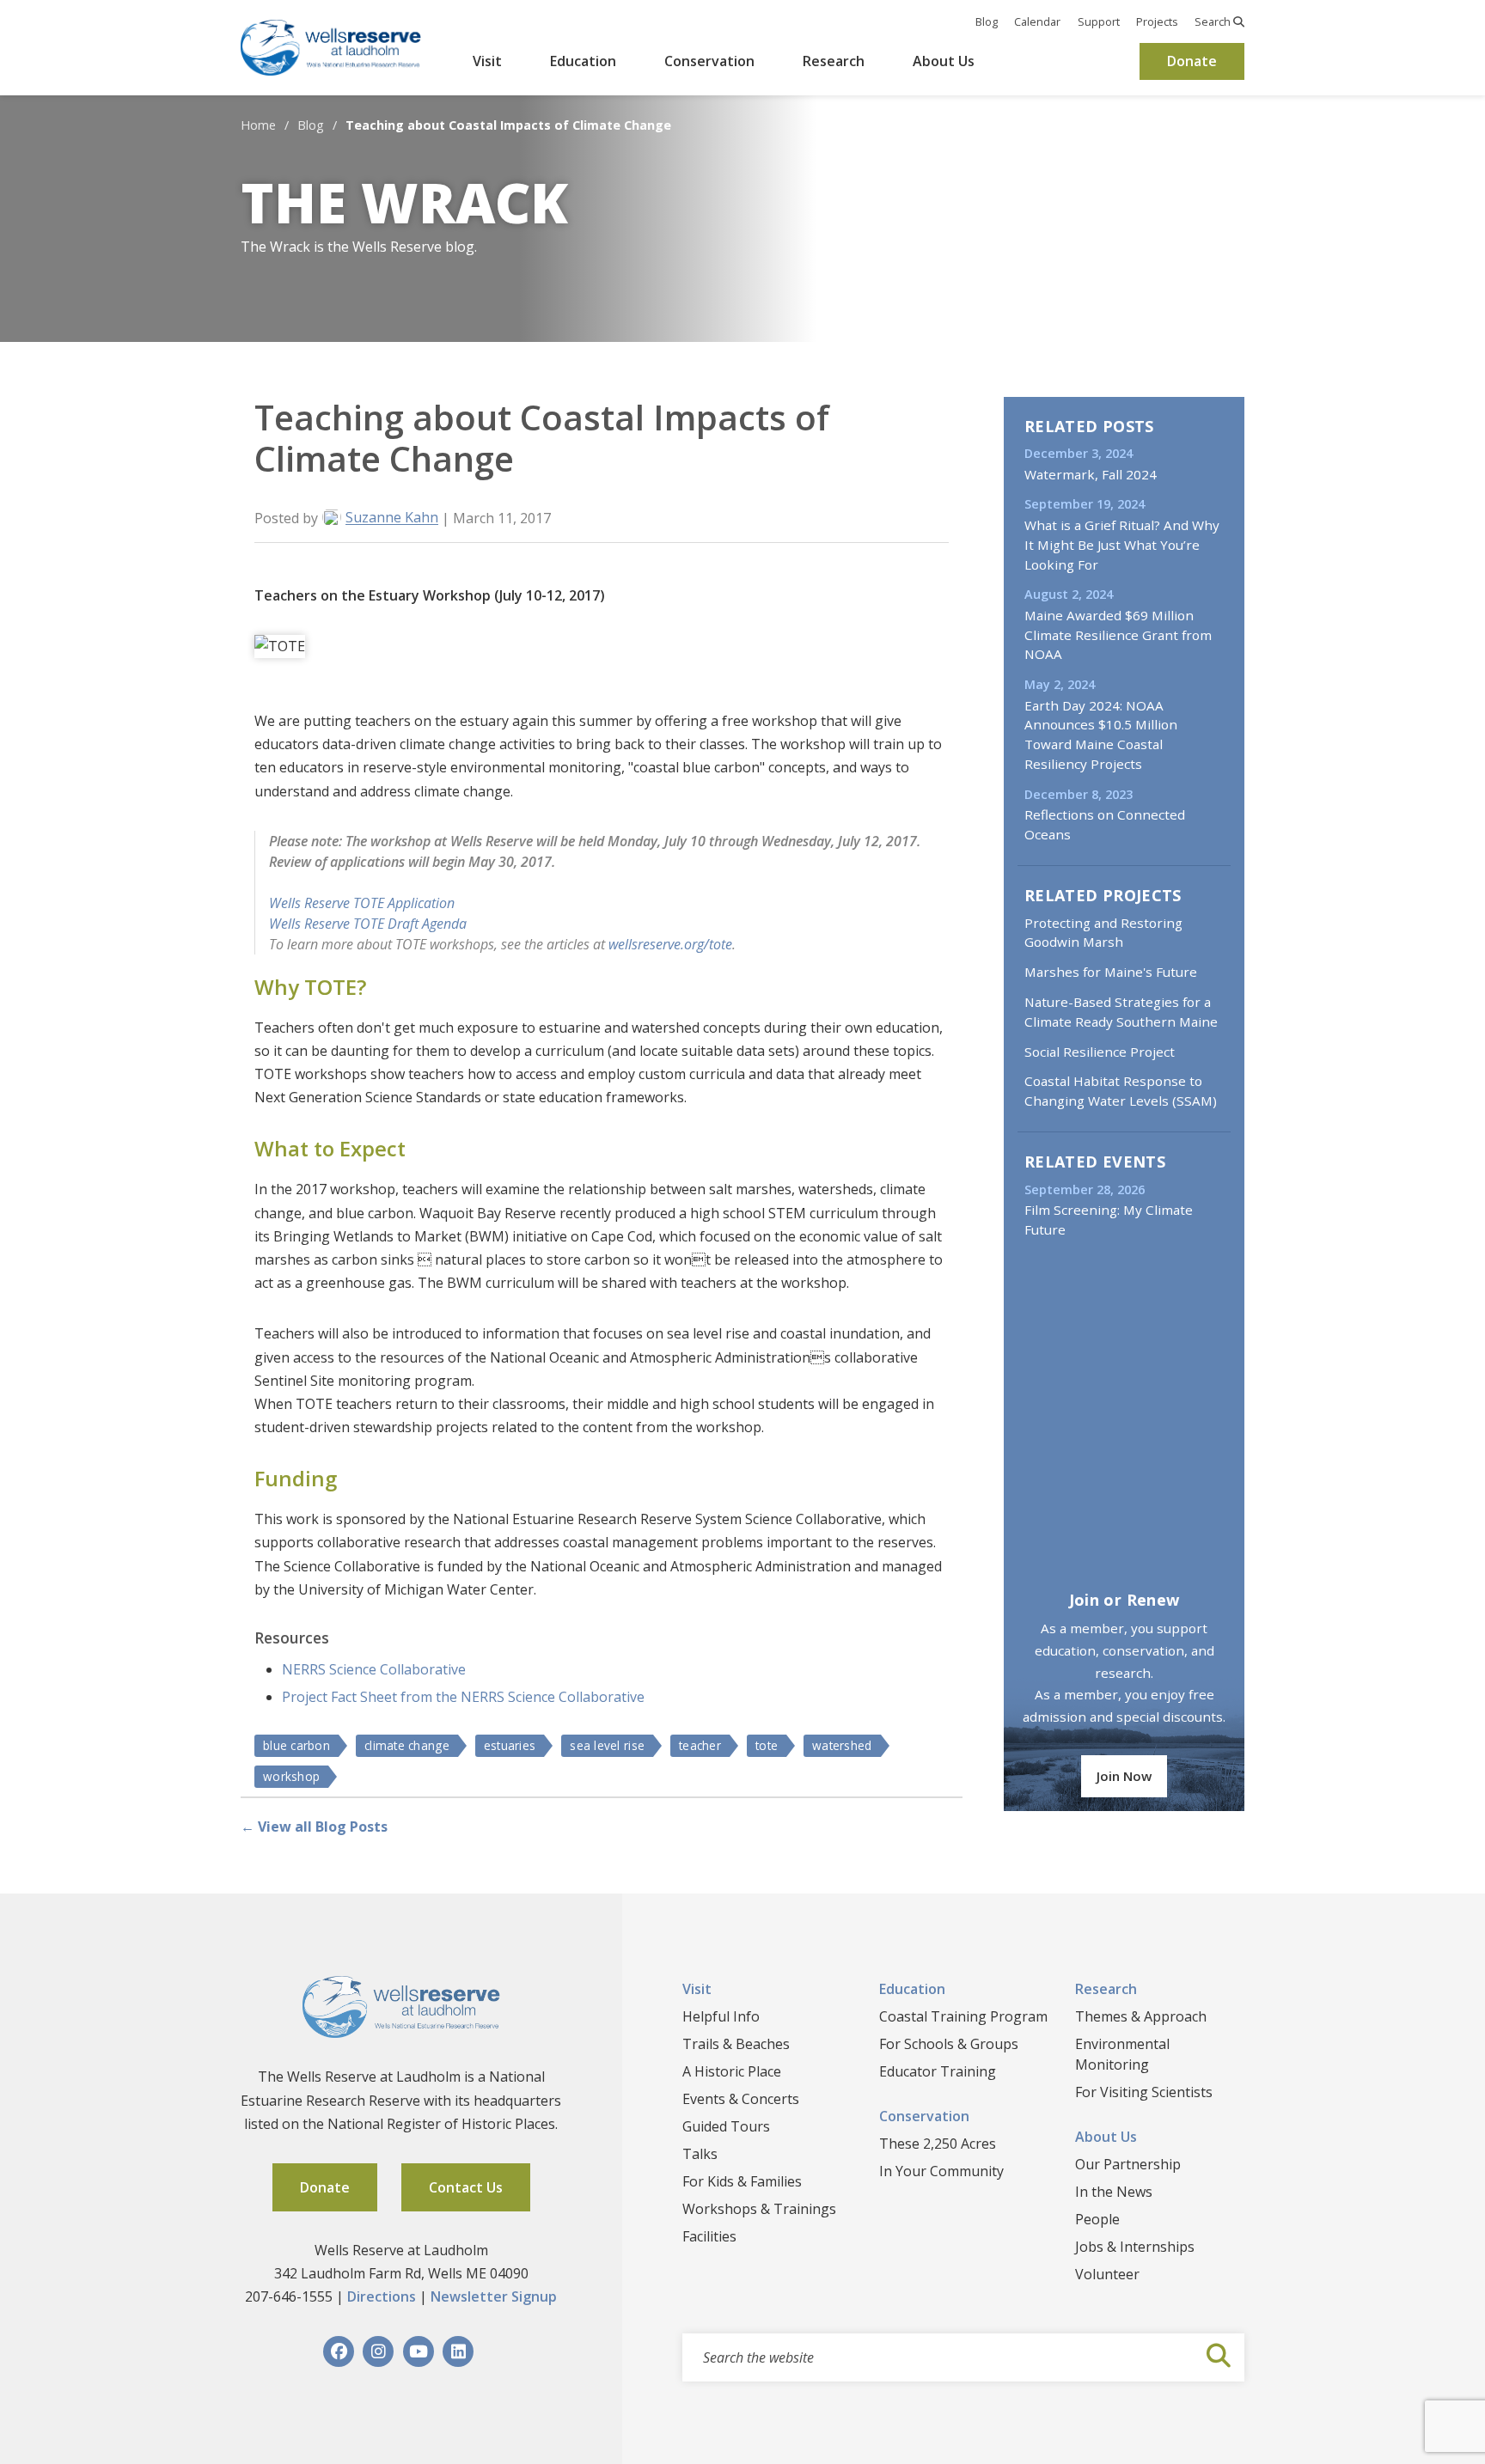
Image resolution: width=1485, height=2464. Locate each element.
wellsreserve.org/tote (670, 944)
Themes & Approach (1141, 2016)
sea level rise (607, 1745)
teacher (700, 1745)
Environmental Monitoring (1122, 2054)
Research (834, 61)
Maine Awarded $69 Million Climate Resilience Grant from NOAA (1118, 635)
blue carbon (296, 1745)
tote (767, 1745)
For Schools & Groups (949, 2044)
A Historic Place (732, 2071)
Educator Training (938, 2071)
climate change (407, 1745)
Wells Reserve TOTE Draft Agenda (368, 924)
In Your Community (941, 2171)
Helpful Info (721, 2016)
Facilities (709, 2236)
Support (1099, 21)
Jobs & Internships (1135, 2247)
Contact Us (466, 2187)
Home (258, 125)
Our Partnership (1128, 2164)
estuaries (510, 1745)
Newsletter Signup (494, 2296)
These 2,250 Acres (938, 2144)
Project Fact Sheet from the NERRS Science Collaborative (463, 1697)
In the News (1114, 2192)
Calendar (1037, 21)
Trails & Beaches (736, 2044)
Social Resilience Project (1100, 1052)
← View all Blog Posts (314, 1827)
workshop (291, 1776)
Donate (1192, 61)
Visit (487, 61)
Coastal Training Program (963, 2016)
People (1097, 2219)
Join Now (1124, 1776)
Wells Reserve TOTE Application (362, 903)
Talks (700, 2154)
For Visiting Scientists (1144, 2092)
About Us (944, 61)
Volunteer (1107, 2274)
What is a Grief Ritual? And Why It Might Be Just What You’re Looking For (1122, 545)
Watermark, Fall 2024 (1091, 474)
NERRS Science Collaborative (374, 1669)
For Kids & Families (742, 2181)
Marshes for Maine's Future (1111, 972)
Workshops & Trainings (759, 2209)
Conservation (709, 61)
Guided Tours (726, 2126)
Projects (1157, 21)
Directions (382, 2296)
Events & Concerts (741, 2099)
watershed (842, 1745)
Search (1214, 21)
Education (583, 61)
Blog (987, 21)
